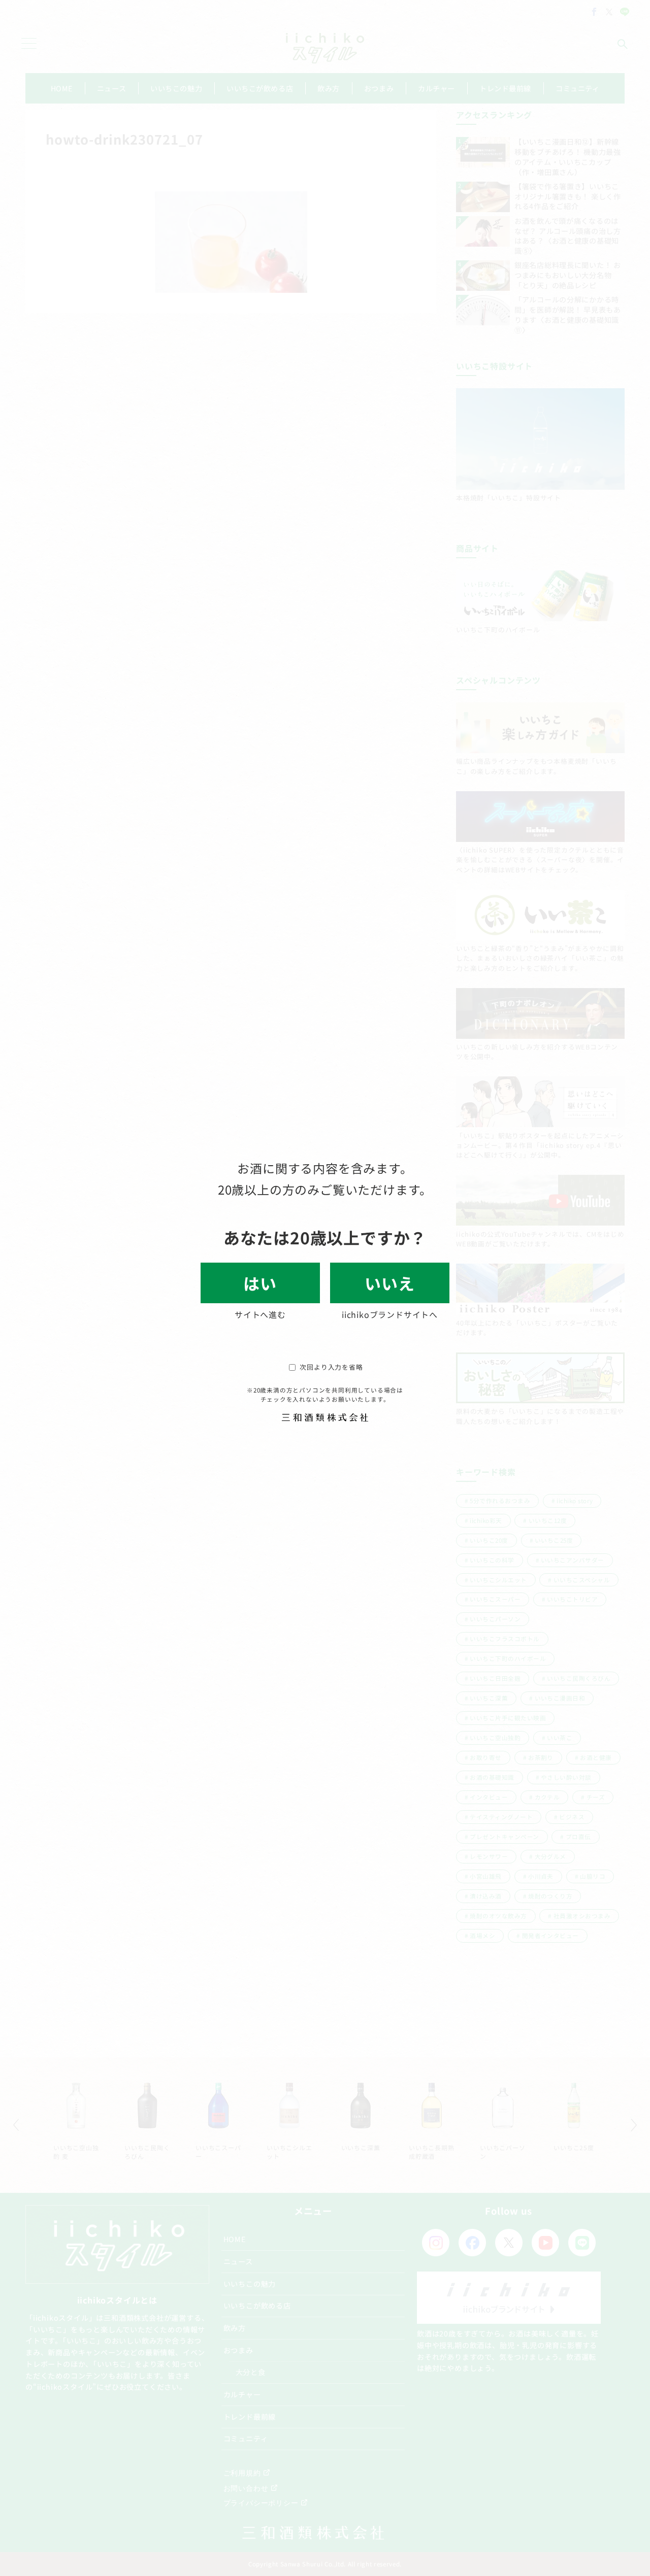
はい (260, 1283)
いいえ (389, 1283)
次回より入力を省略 (331, 1367)
